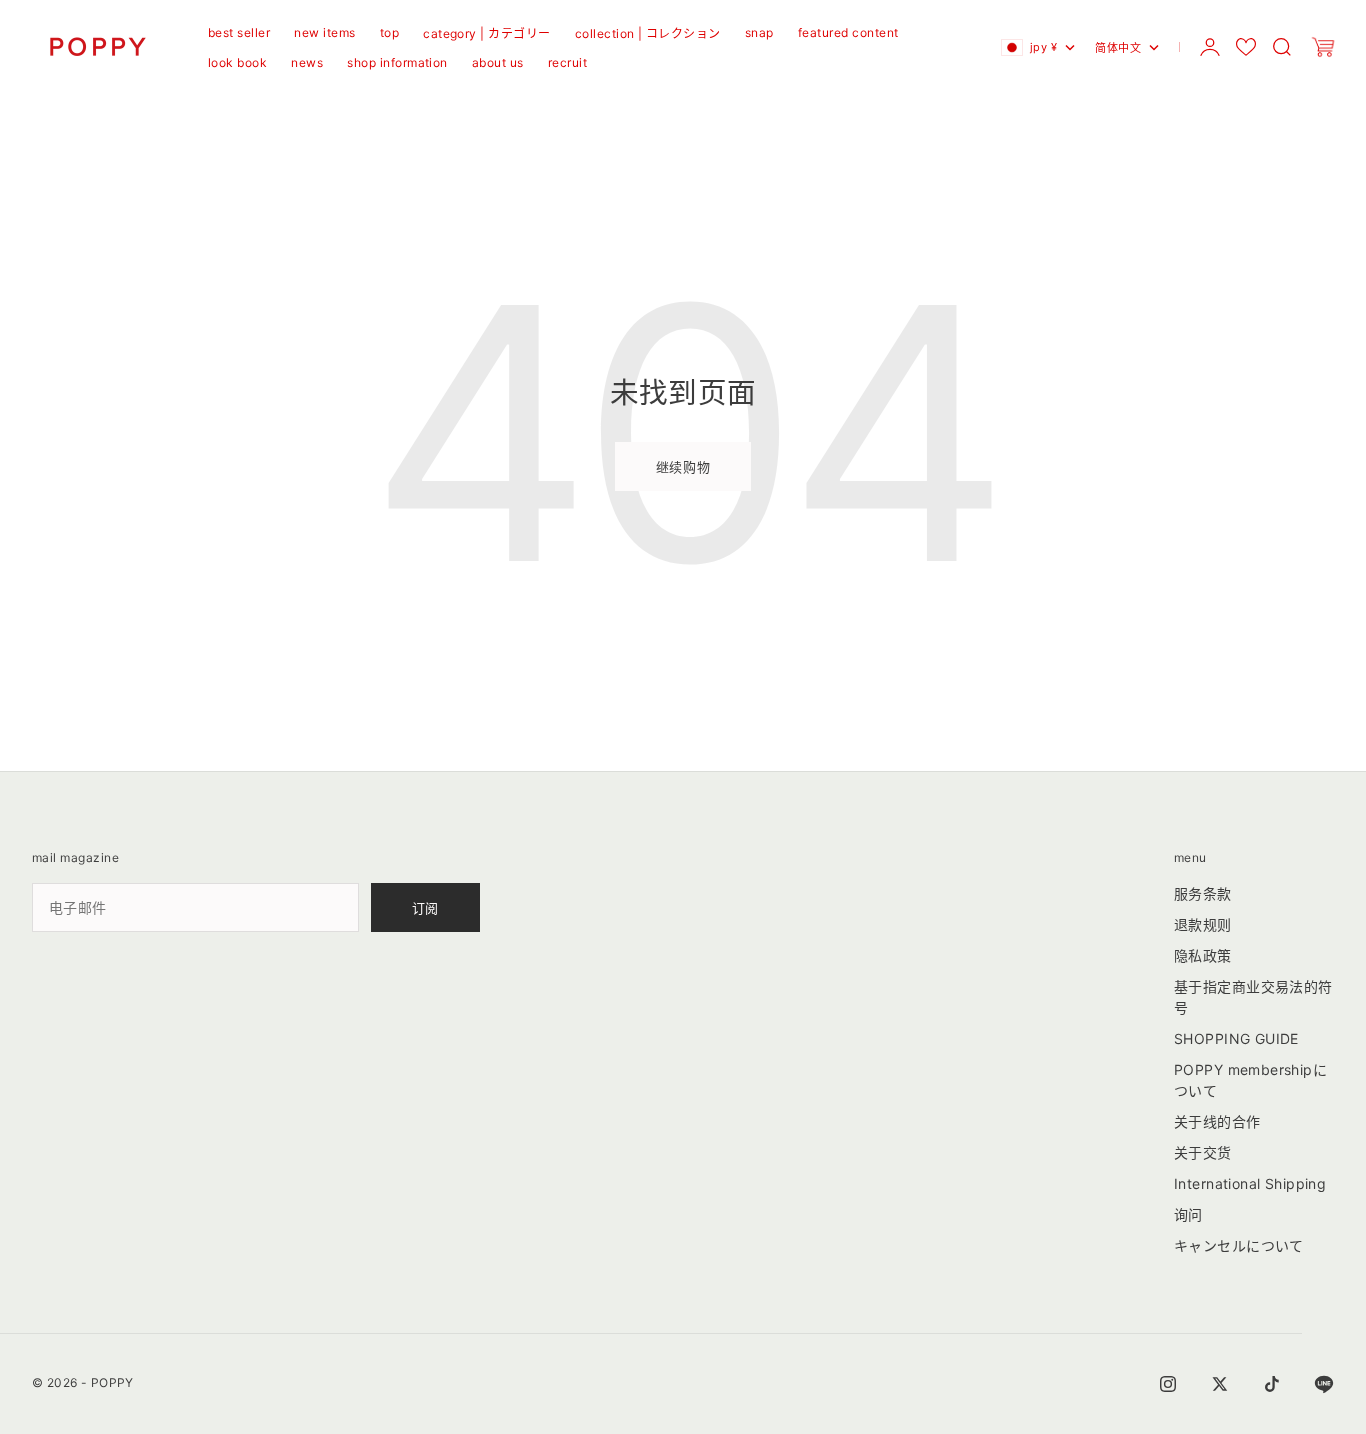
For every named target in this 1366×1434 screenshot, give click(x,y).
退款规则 (1203, 924)
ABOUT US (498, 62)
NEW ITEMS (324, 32)
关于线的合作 (1217, 1121)
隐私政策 (1203, 955)
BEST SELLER (239, 32)
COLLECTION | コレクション (648, 33)
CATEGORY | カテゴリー (487, 33)
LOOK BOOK (237, 62)
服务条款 (1203, 893)
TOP (389, 32)
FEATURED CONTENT (848, 32)
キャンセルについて (1239, 1245)
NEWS (307, 62)
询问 (1188, 1214)
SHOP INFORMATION (397, 62)
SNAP (759, 32)
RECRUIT (567, 62)
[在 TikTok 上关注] (1272, 1384)
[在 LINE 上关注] (1324, 1384)
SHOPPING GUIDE (1236, 1038)
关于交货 (1203, 1152)
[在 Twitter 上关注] (1220, 1384)
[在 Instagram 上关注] (1168, 1384)
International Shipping (1250, 1183)
